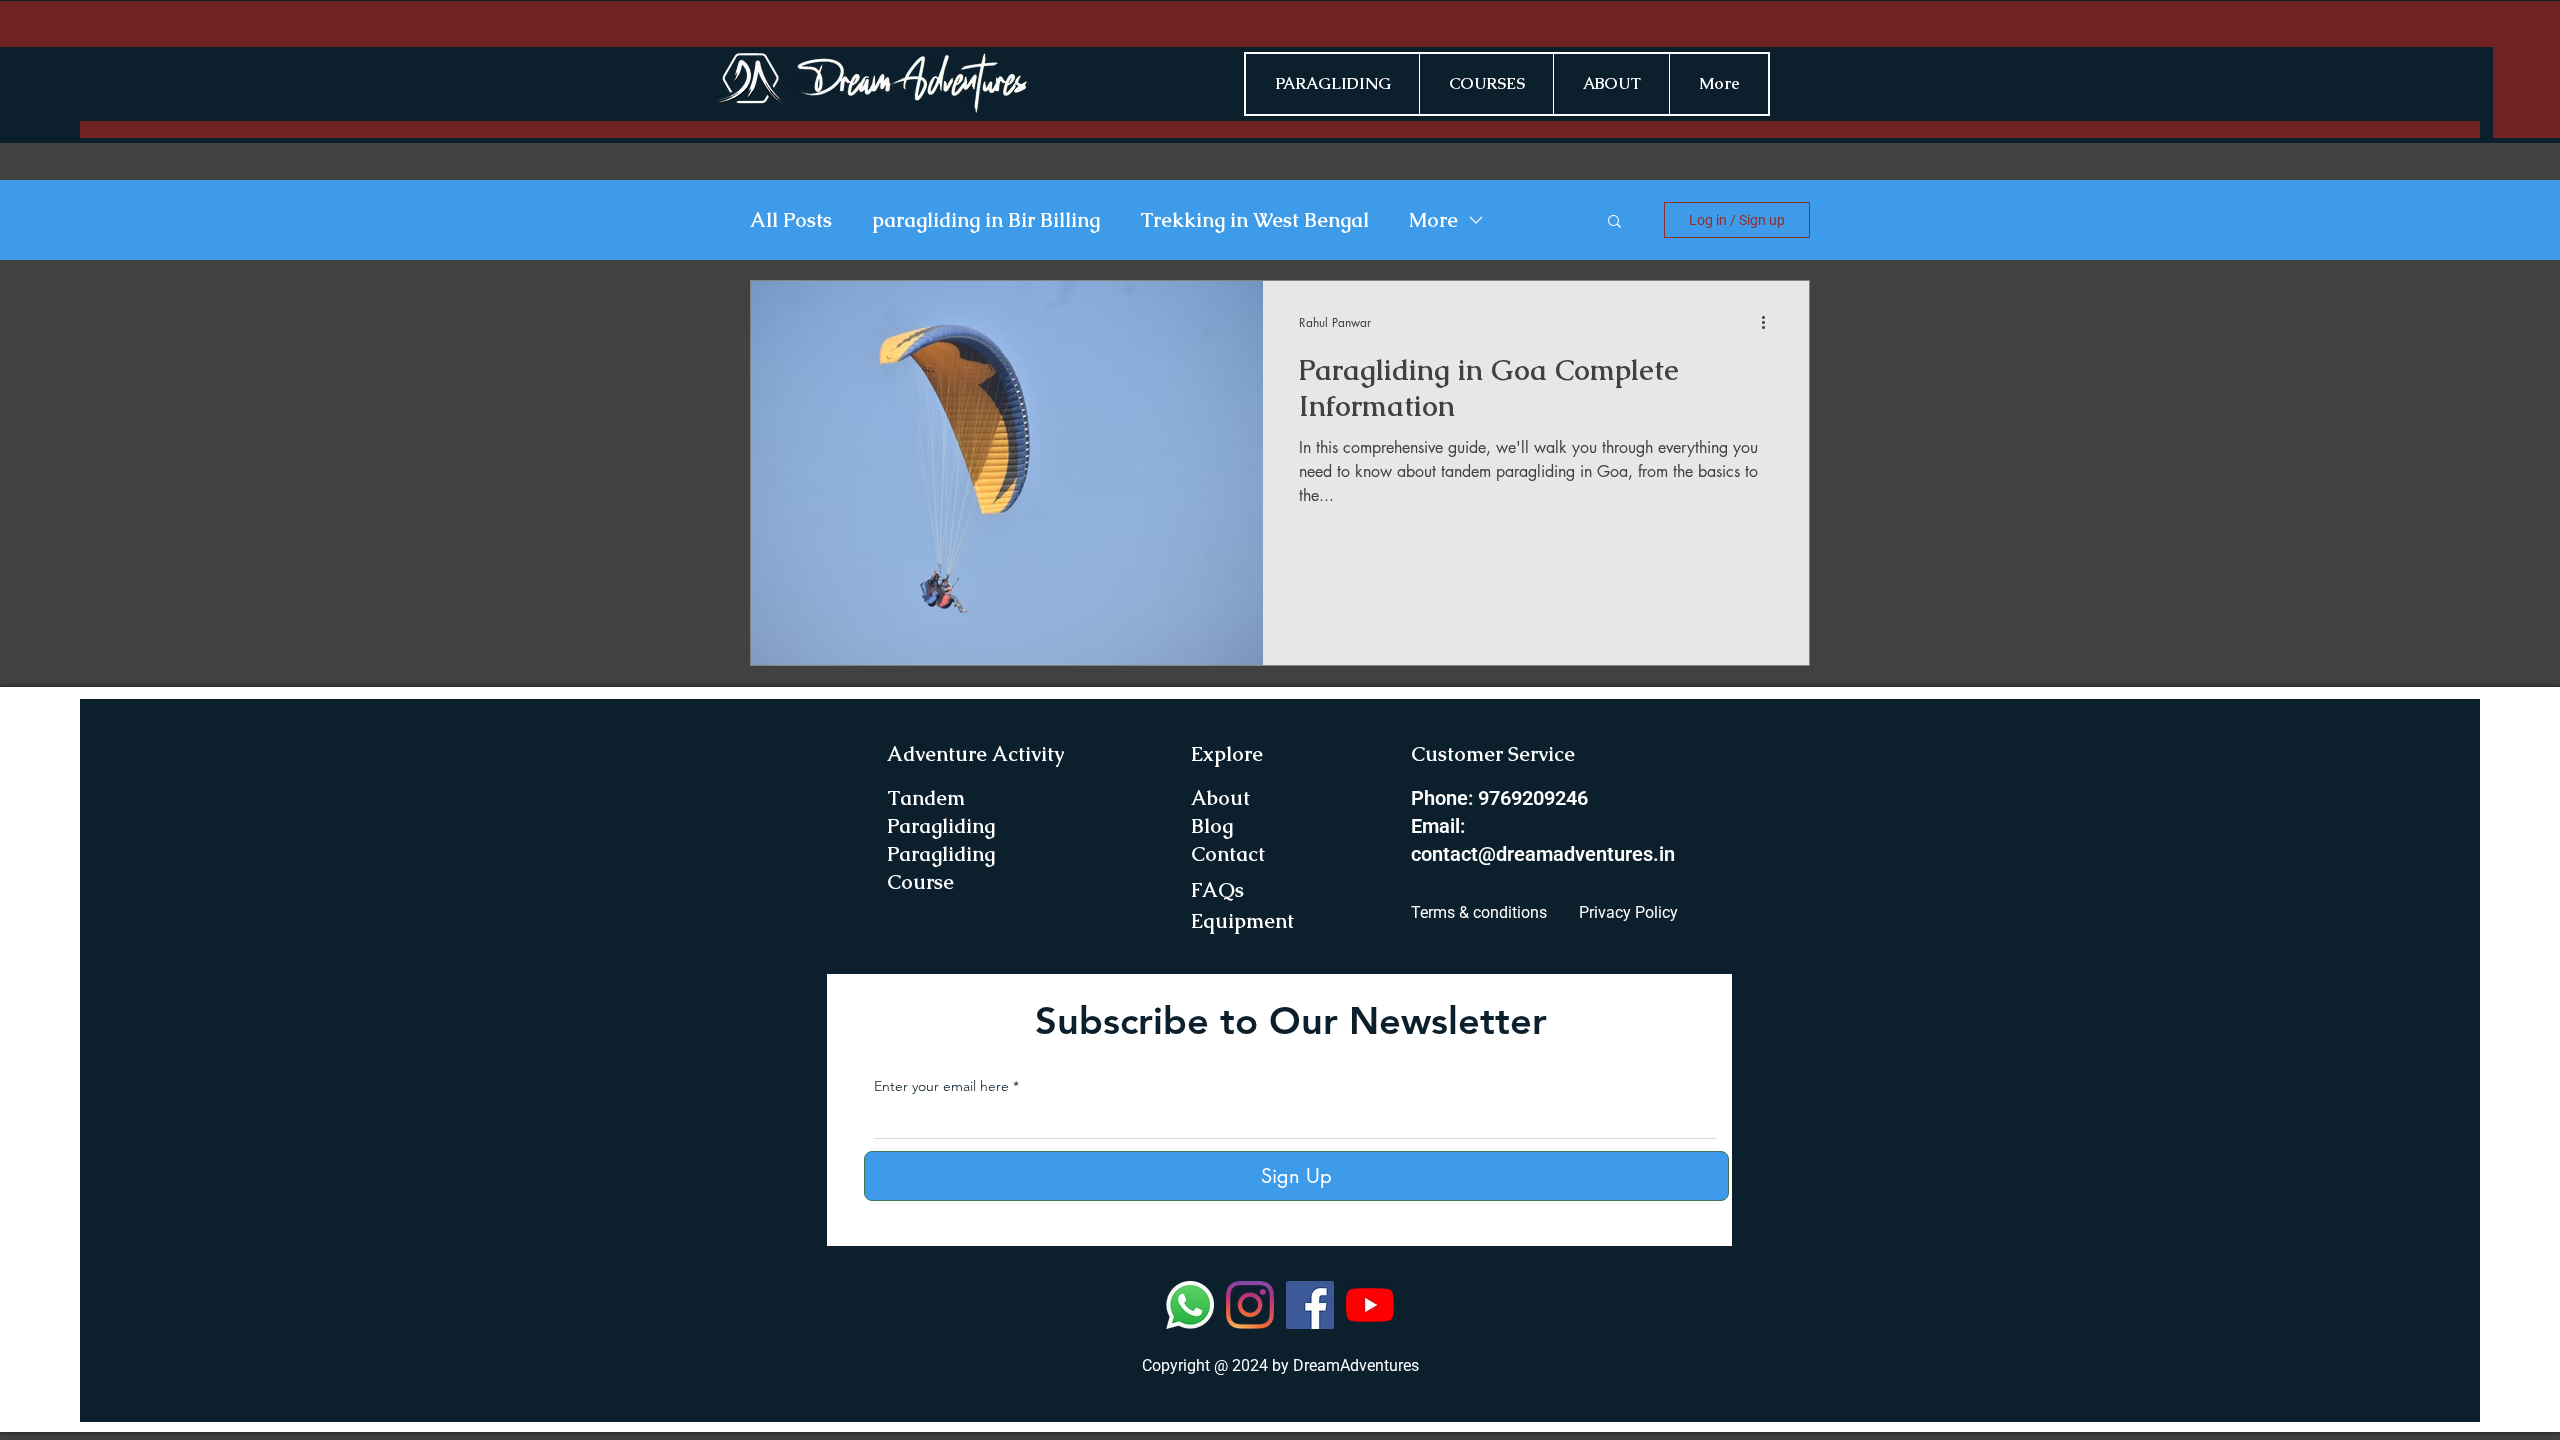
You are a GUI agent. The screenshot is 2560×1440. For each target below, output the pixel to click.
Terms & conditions (1479, 912)
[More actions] (1770, 322)
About (1220, 798)
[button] (1614, 222)
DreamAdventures (1356, 1365)
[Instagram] (1250, 1305)
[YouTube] (1370, 1305)
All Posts (791, 220)
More (1433, 220)
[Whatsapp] (1190, 1305)
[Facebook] (1310, 1305)
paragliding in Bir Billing (986, 220)
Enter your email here (941, 1086)
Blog (1212, 826)
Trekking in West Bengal (1254, 220)
